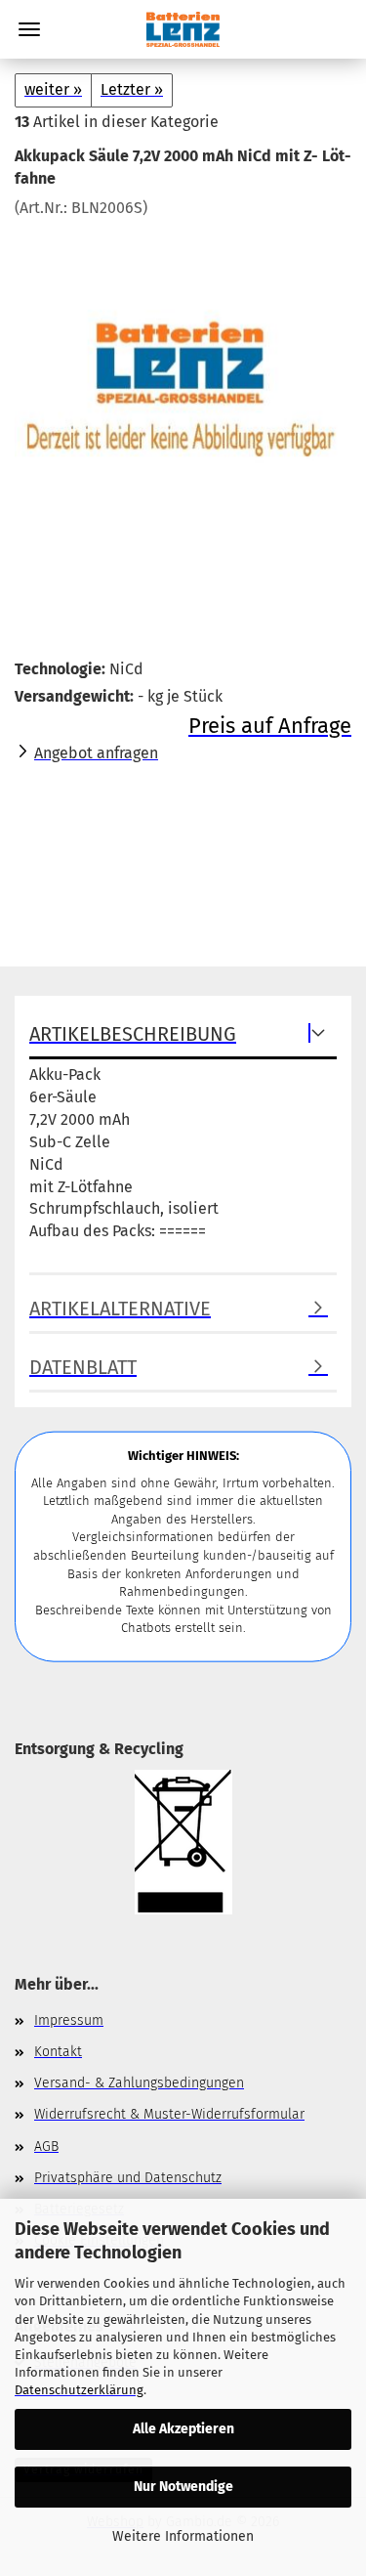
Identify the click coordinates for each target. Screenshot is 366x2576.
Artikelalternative (120, 1309)
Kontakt (58, 2052)
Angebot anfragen (96, 753)
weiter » (53, 89)
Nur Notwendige (183, 2487)
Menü (29, 29)
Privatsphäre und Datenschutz (128, 2178)
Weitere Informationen (183, 2536)
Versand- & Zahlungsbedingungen (139, 2083)
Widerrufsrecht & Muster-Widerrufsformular (169, 2114)
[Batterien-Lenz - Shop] (183, 29)
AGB (46, 2147)
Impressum (69, 2020)
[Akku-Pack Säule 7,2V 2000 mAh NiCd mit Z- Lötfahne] (183, 365)
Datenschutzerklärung (79, 2390)
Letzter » (132, 89)
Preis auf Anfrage (270, 726)
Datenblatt (83, 1367)
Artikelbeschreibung (133, 1034)
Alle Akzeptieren (183, 2429)
